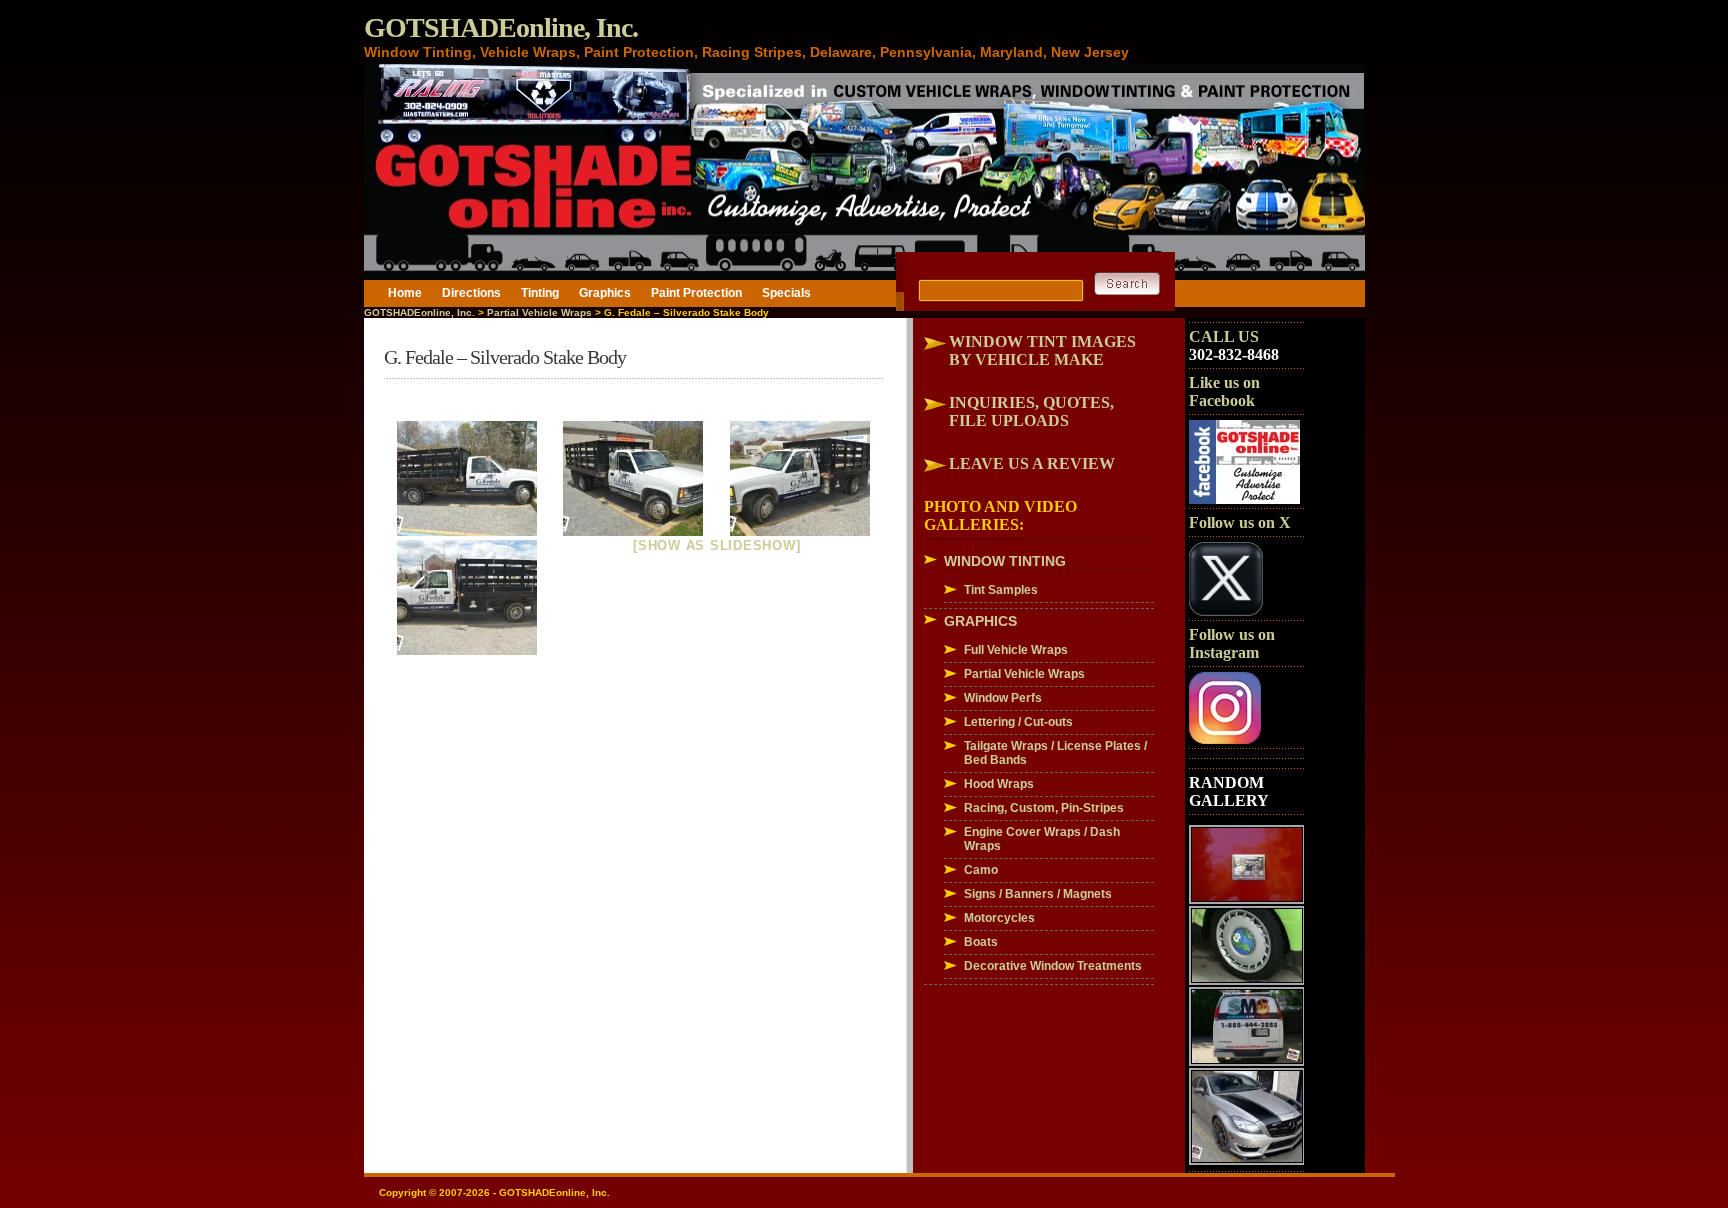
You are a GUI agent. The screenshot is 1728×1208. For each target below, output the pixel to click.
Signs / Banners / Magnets (1038, 894)
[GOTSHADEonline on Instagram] (1225, 740)
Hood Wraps (999, 784)
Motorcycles (999, 918)
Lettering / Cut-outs (1018, 722)
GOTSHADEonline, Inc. (501, 27)
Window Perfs (1003, 698)
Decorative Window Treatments (1053, 966)
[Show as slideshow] (716, 545)
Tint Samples (1001, 590)
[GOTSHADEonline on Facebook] (1244, 500)
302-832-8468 (1234, 354)
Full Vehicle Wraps (1016, 650)
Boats (981, 942)
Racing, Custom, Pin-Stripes (1044, 808)
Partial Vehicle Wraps (539, 312)
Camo (981, 870)
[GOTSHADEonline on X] (1226, 612)
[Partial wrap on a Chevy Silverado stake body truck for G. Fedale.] (467, 478)
